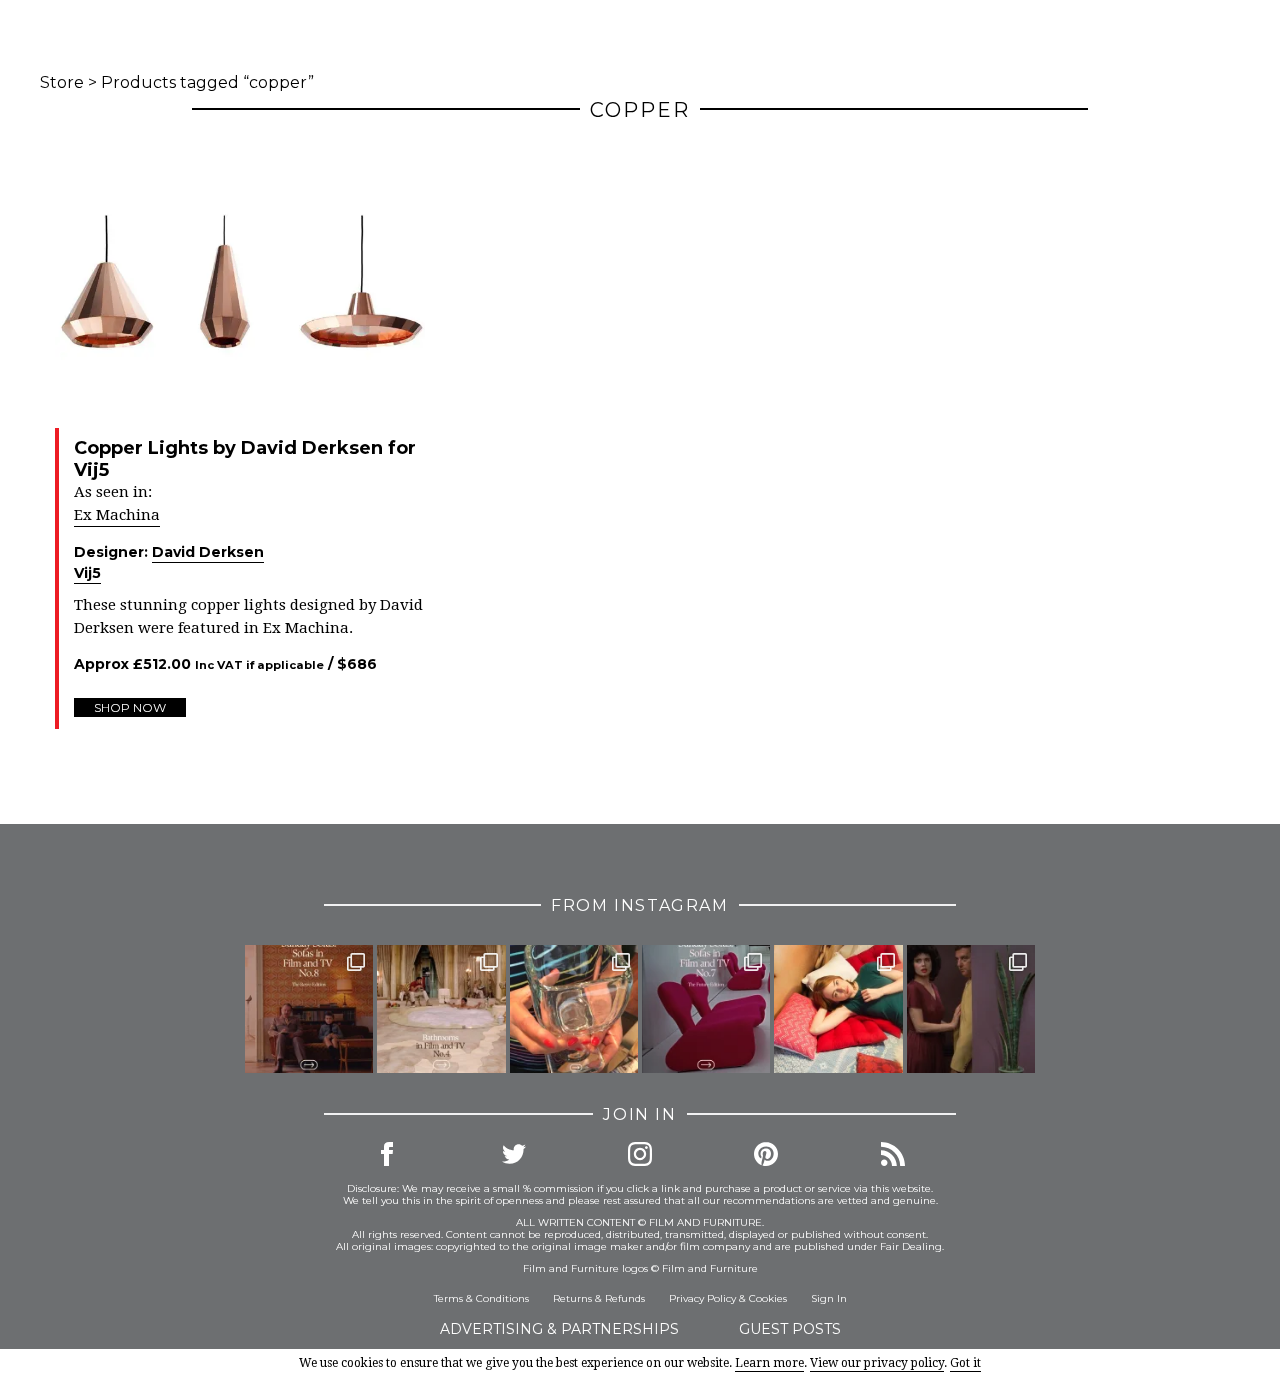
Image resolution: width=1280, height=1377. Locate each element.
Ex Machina (117, 515)
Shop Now (130, 707)
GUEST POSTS (790, 1329)
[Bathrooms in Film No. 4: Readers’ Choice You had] (441, 1009)
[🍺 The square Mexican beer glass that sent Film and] (574, 1009)
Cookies (768, 1298)
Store (62, 82)
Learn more (769, 1363)
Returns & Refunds (599, 1298)
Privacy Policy (702, 1298)
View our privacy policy (877, 1363)
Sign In (829, 1298)
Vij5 (87, 573)
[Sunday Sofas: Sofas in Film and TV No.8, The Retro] (309, 1009)
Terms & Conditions (481, 1298)
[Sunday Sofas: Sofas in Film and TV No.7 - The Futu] (706, 1009)
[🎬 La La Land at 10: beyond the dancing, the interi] (838, 1009)
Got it (965, 1363)
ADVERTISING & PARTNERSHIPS (559, 1329)
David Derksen (208, 552)
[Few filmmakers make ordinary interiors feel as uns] (971, 1009)
